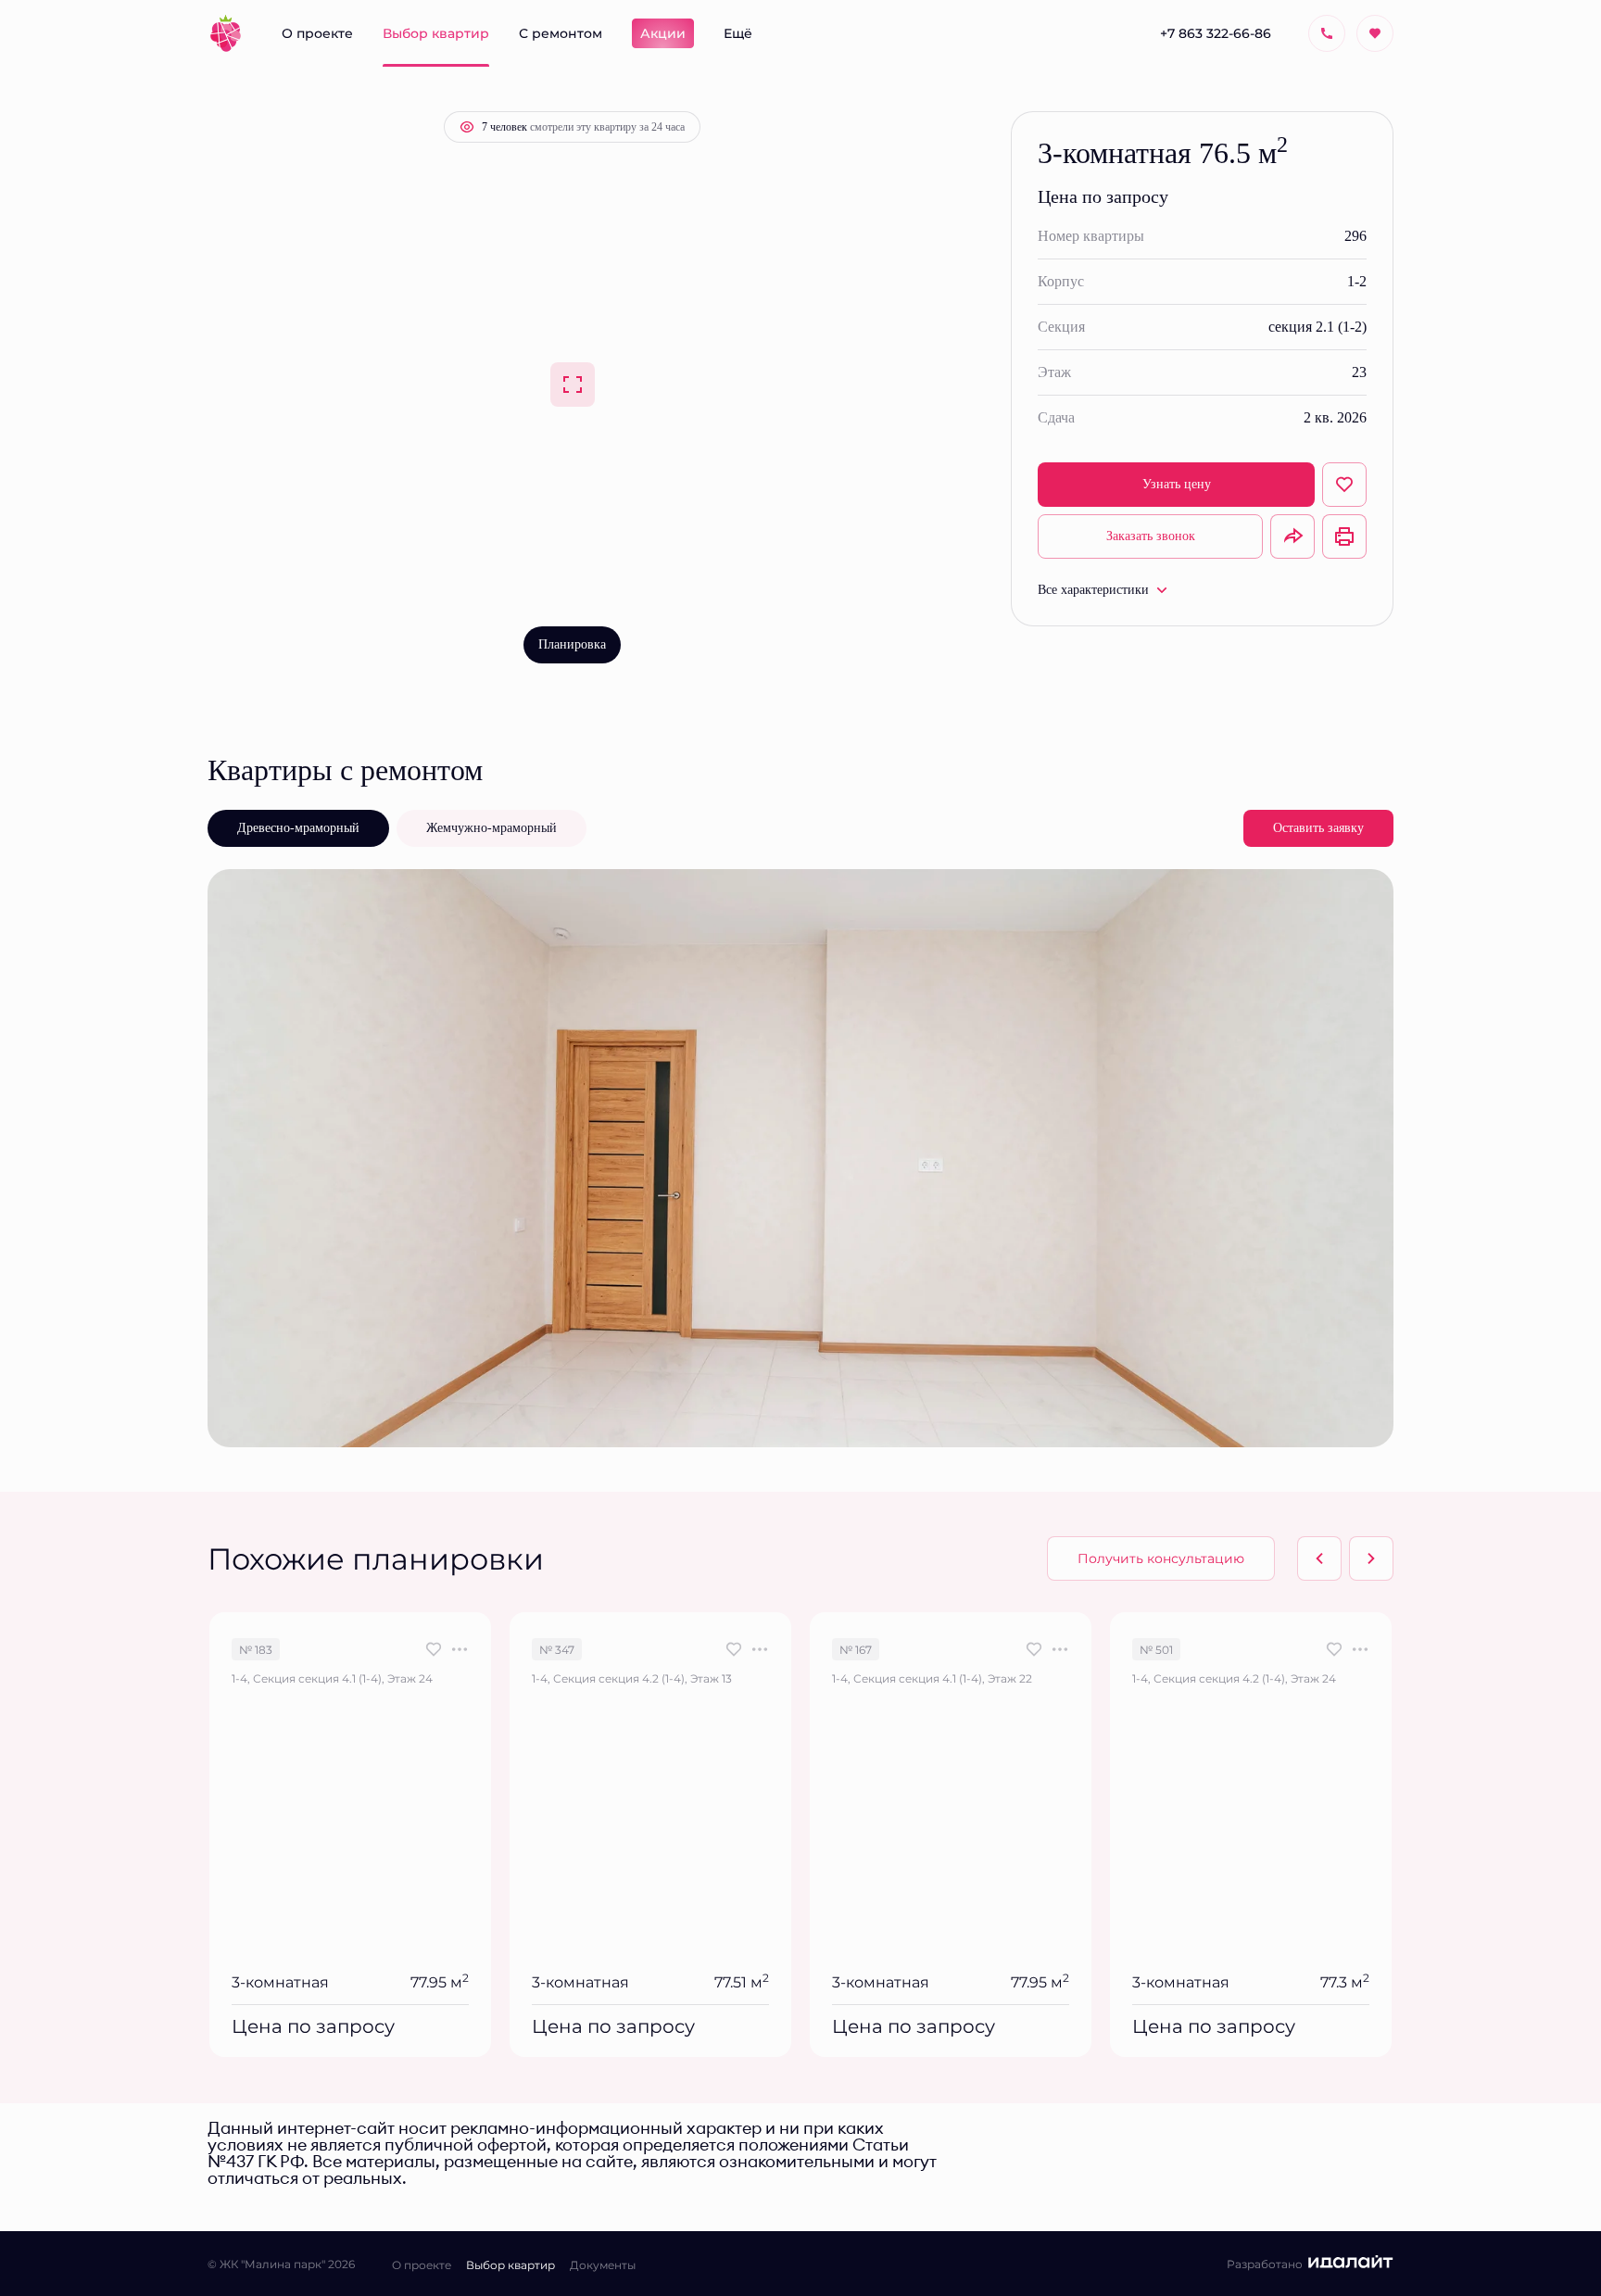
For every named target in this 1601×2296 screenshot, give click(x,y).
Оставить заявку (1318, 828)
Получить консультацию (1161, 1558)
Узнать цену (1177, 484)
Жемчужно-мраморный (492, 828)
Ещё (738, 33)
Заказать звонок (1151, 536)
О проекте (422, 2264)
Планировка (572, 644)
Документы (603, 2264)
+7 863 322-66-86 (1216, 33)
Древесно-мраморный (298, 828)
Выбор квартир (511, 2264)
